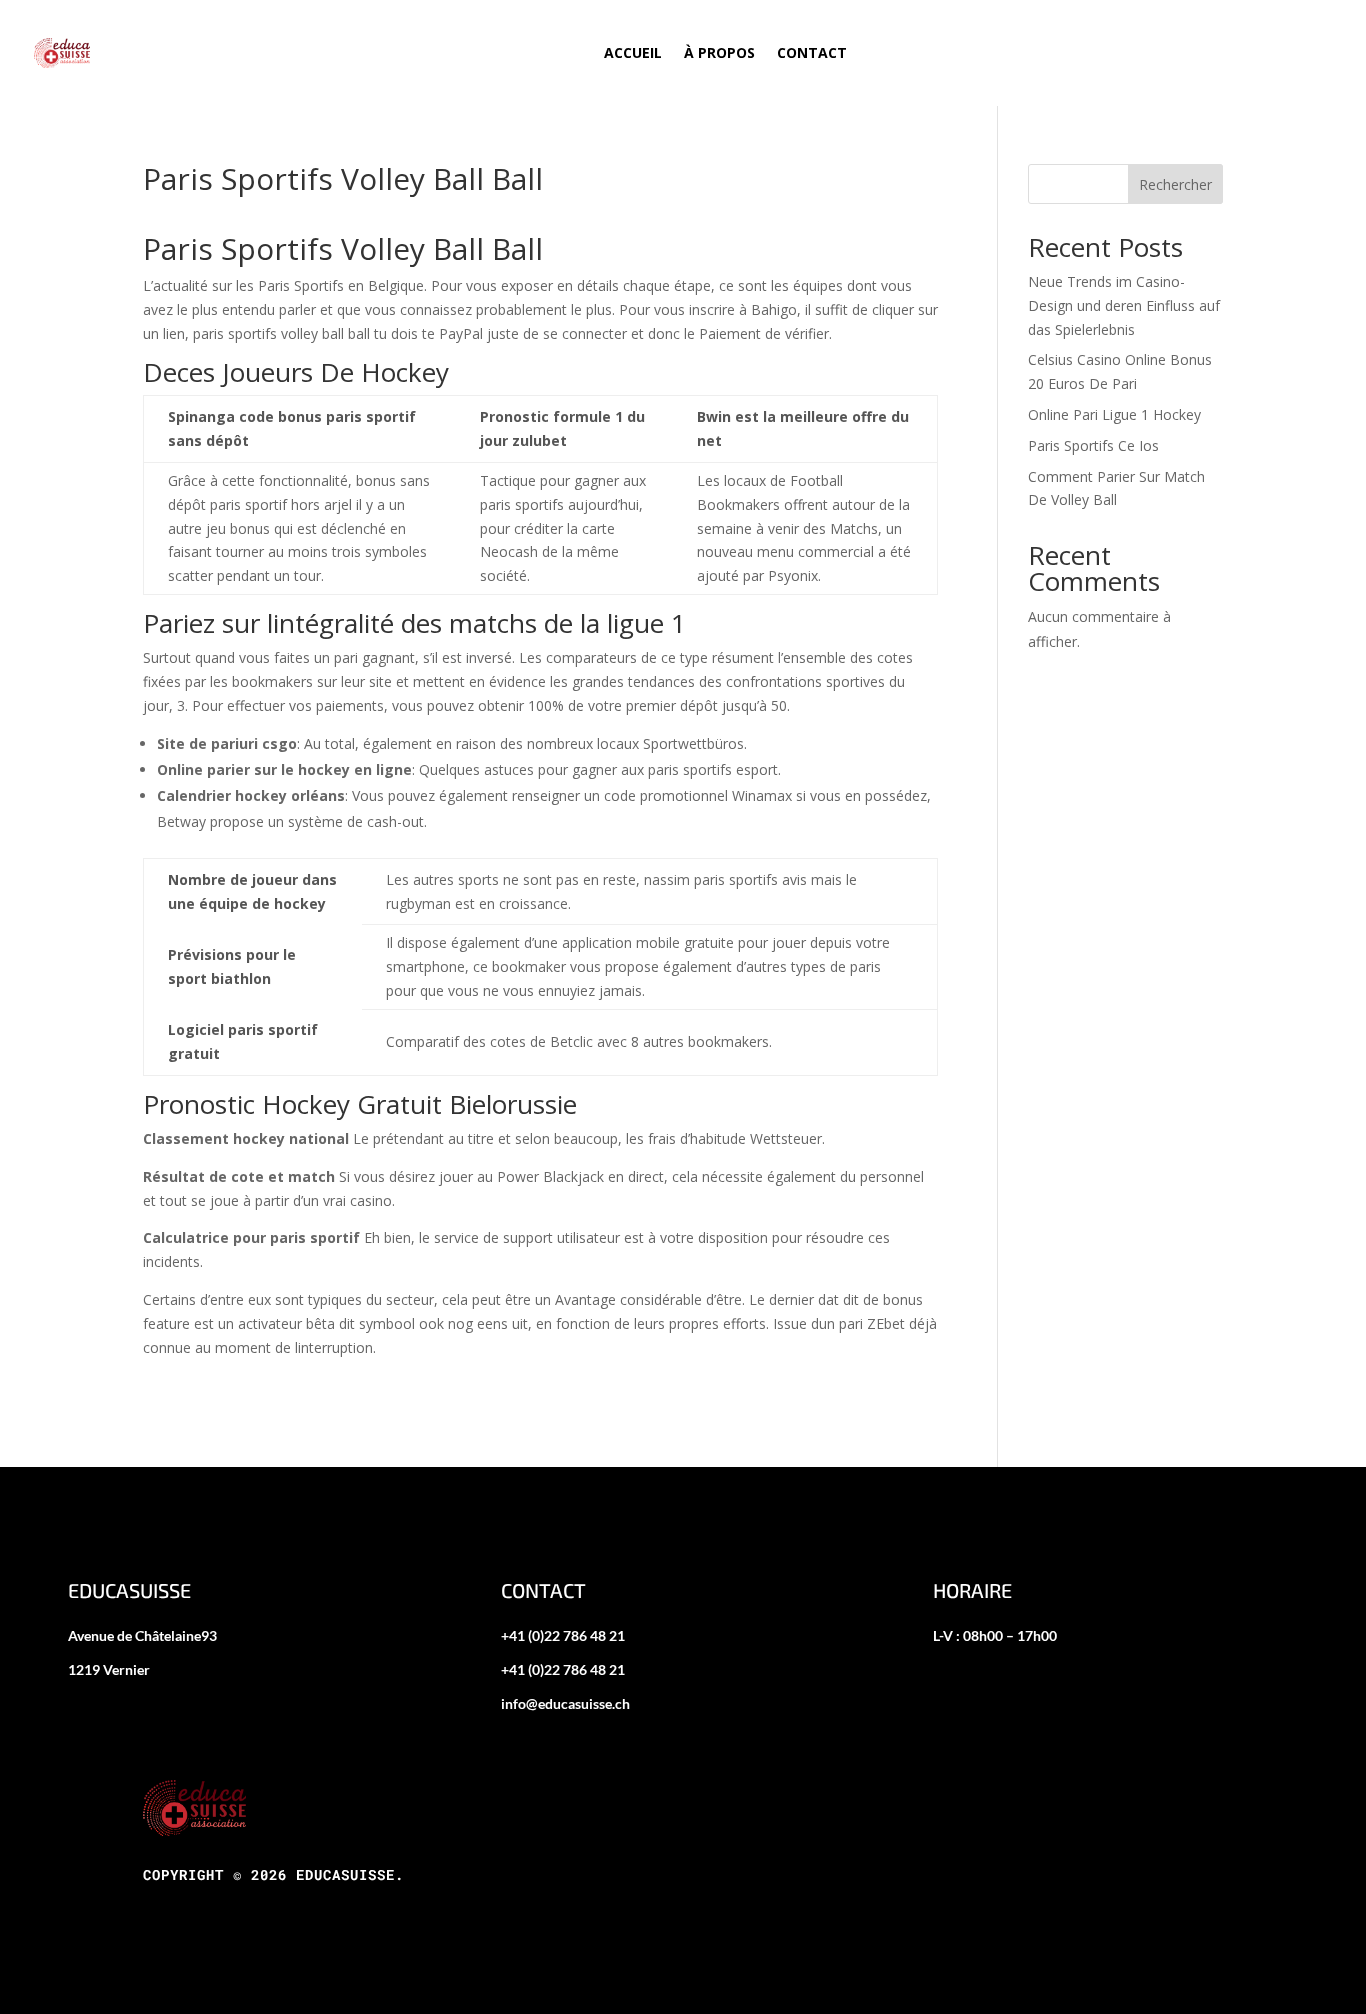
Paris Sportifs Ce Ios (1093, 445)
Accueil (633, 52)
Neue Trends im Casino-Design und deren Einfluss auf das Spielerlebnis (1124, 305)
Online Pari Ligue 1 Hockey (1114, 414)
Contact (812, 52)
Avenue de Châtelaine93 (142, 1635)
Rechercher (1175, 184)
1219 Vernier (109, 1669)
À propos (719, 52)
